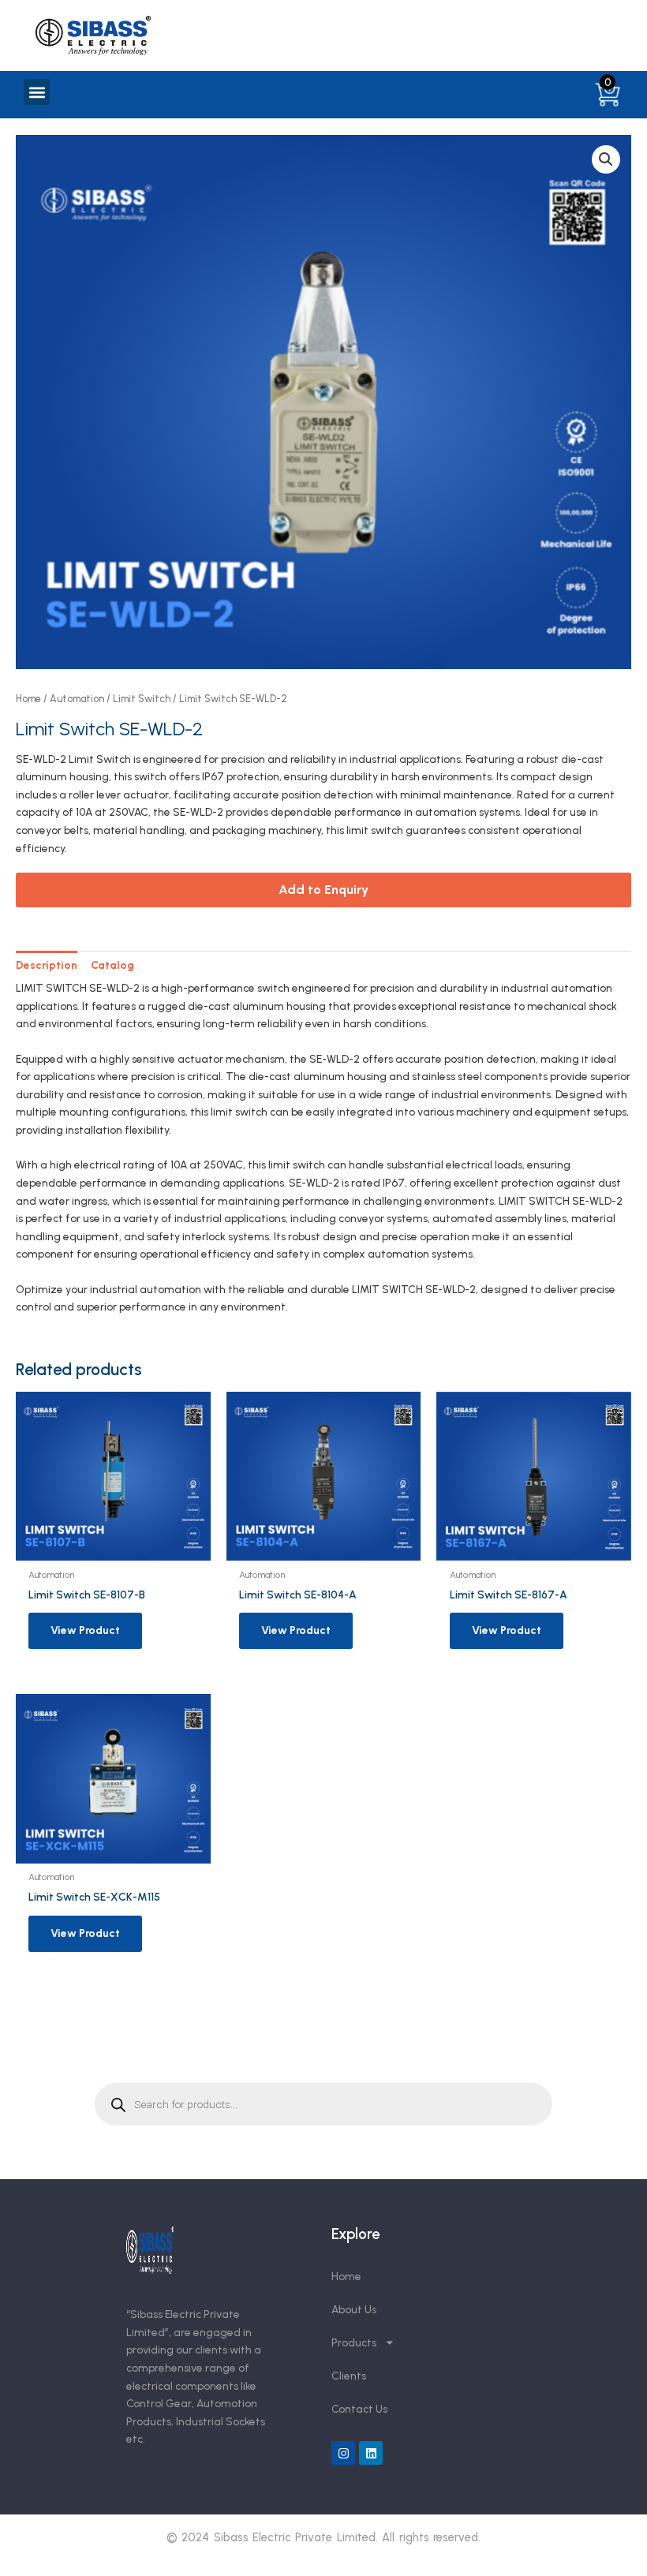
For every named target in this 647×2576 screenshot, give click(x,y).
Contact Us (359, 2409)
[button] (37, 92)
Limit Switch (142, 699)
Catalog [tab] (112, 965)
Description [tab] (47, 965)
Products (354, 2342)
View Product (85, 1630)
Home (28, 699)
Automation (77, 699)
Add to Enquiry (323, 890)
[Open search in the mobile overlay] (323, 2104)
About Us (354, 2309)
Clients (349, 2376)
